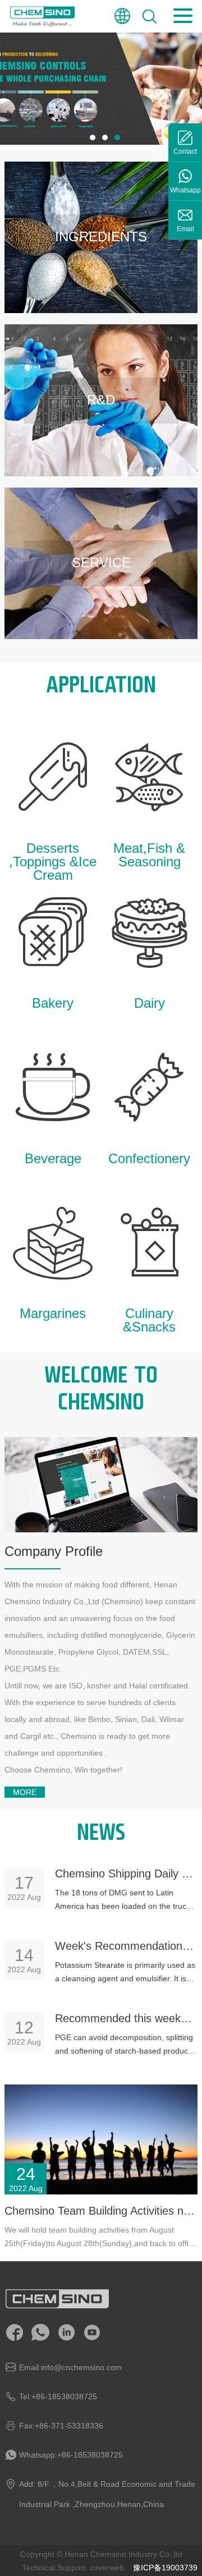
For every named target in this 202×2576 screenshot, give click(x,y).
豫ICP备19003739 (165, 2568)
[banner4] (101, 89)
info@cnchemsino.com (81, 2367)
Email (185, 229)
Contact (185, 151)
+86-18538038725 (64, 2396)
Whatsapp (185, 190)
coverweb (107, 2568)
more (25, 1792)
